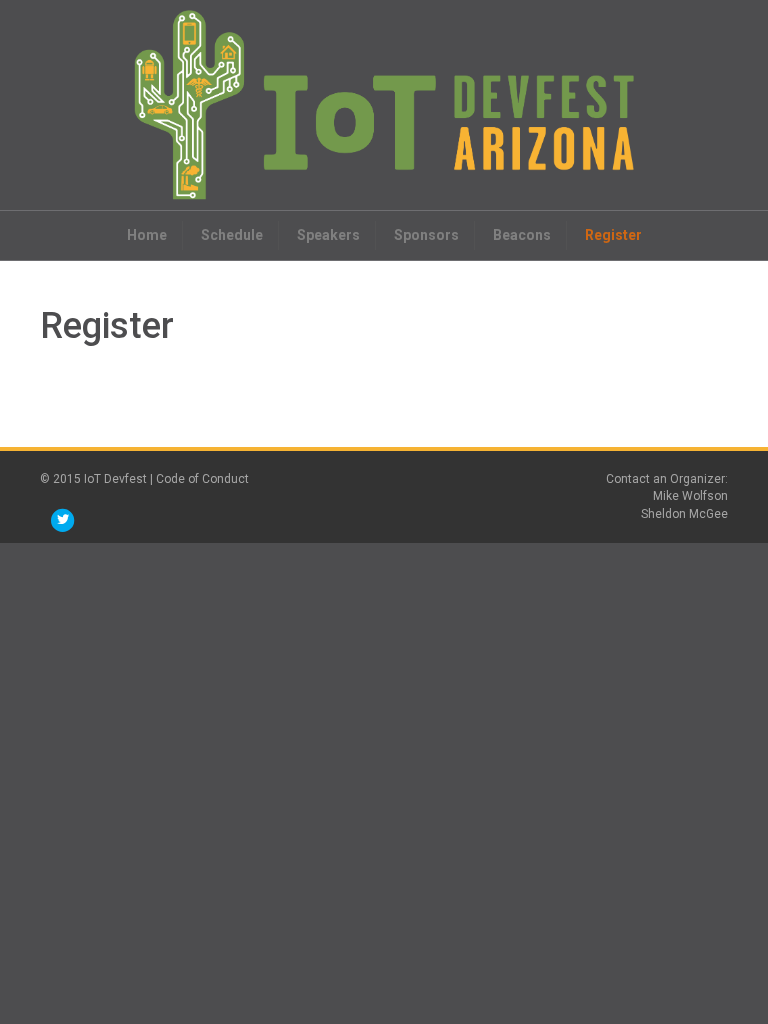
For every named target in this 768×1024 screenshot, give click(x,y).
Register (613, 235)
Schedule (232, 235)
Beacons (522, 235)
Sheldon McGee (684, 514)
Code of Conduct (202, 479)
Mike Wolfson (690, 496)
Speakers (328, 235)
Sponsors (426, 235)
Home (147, 235)
